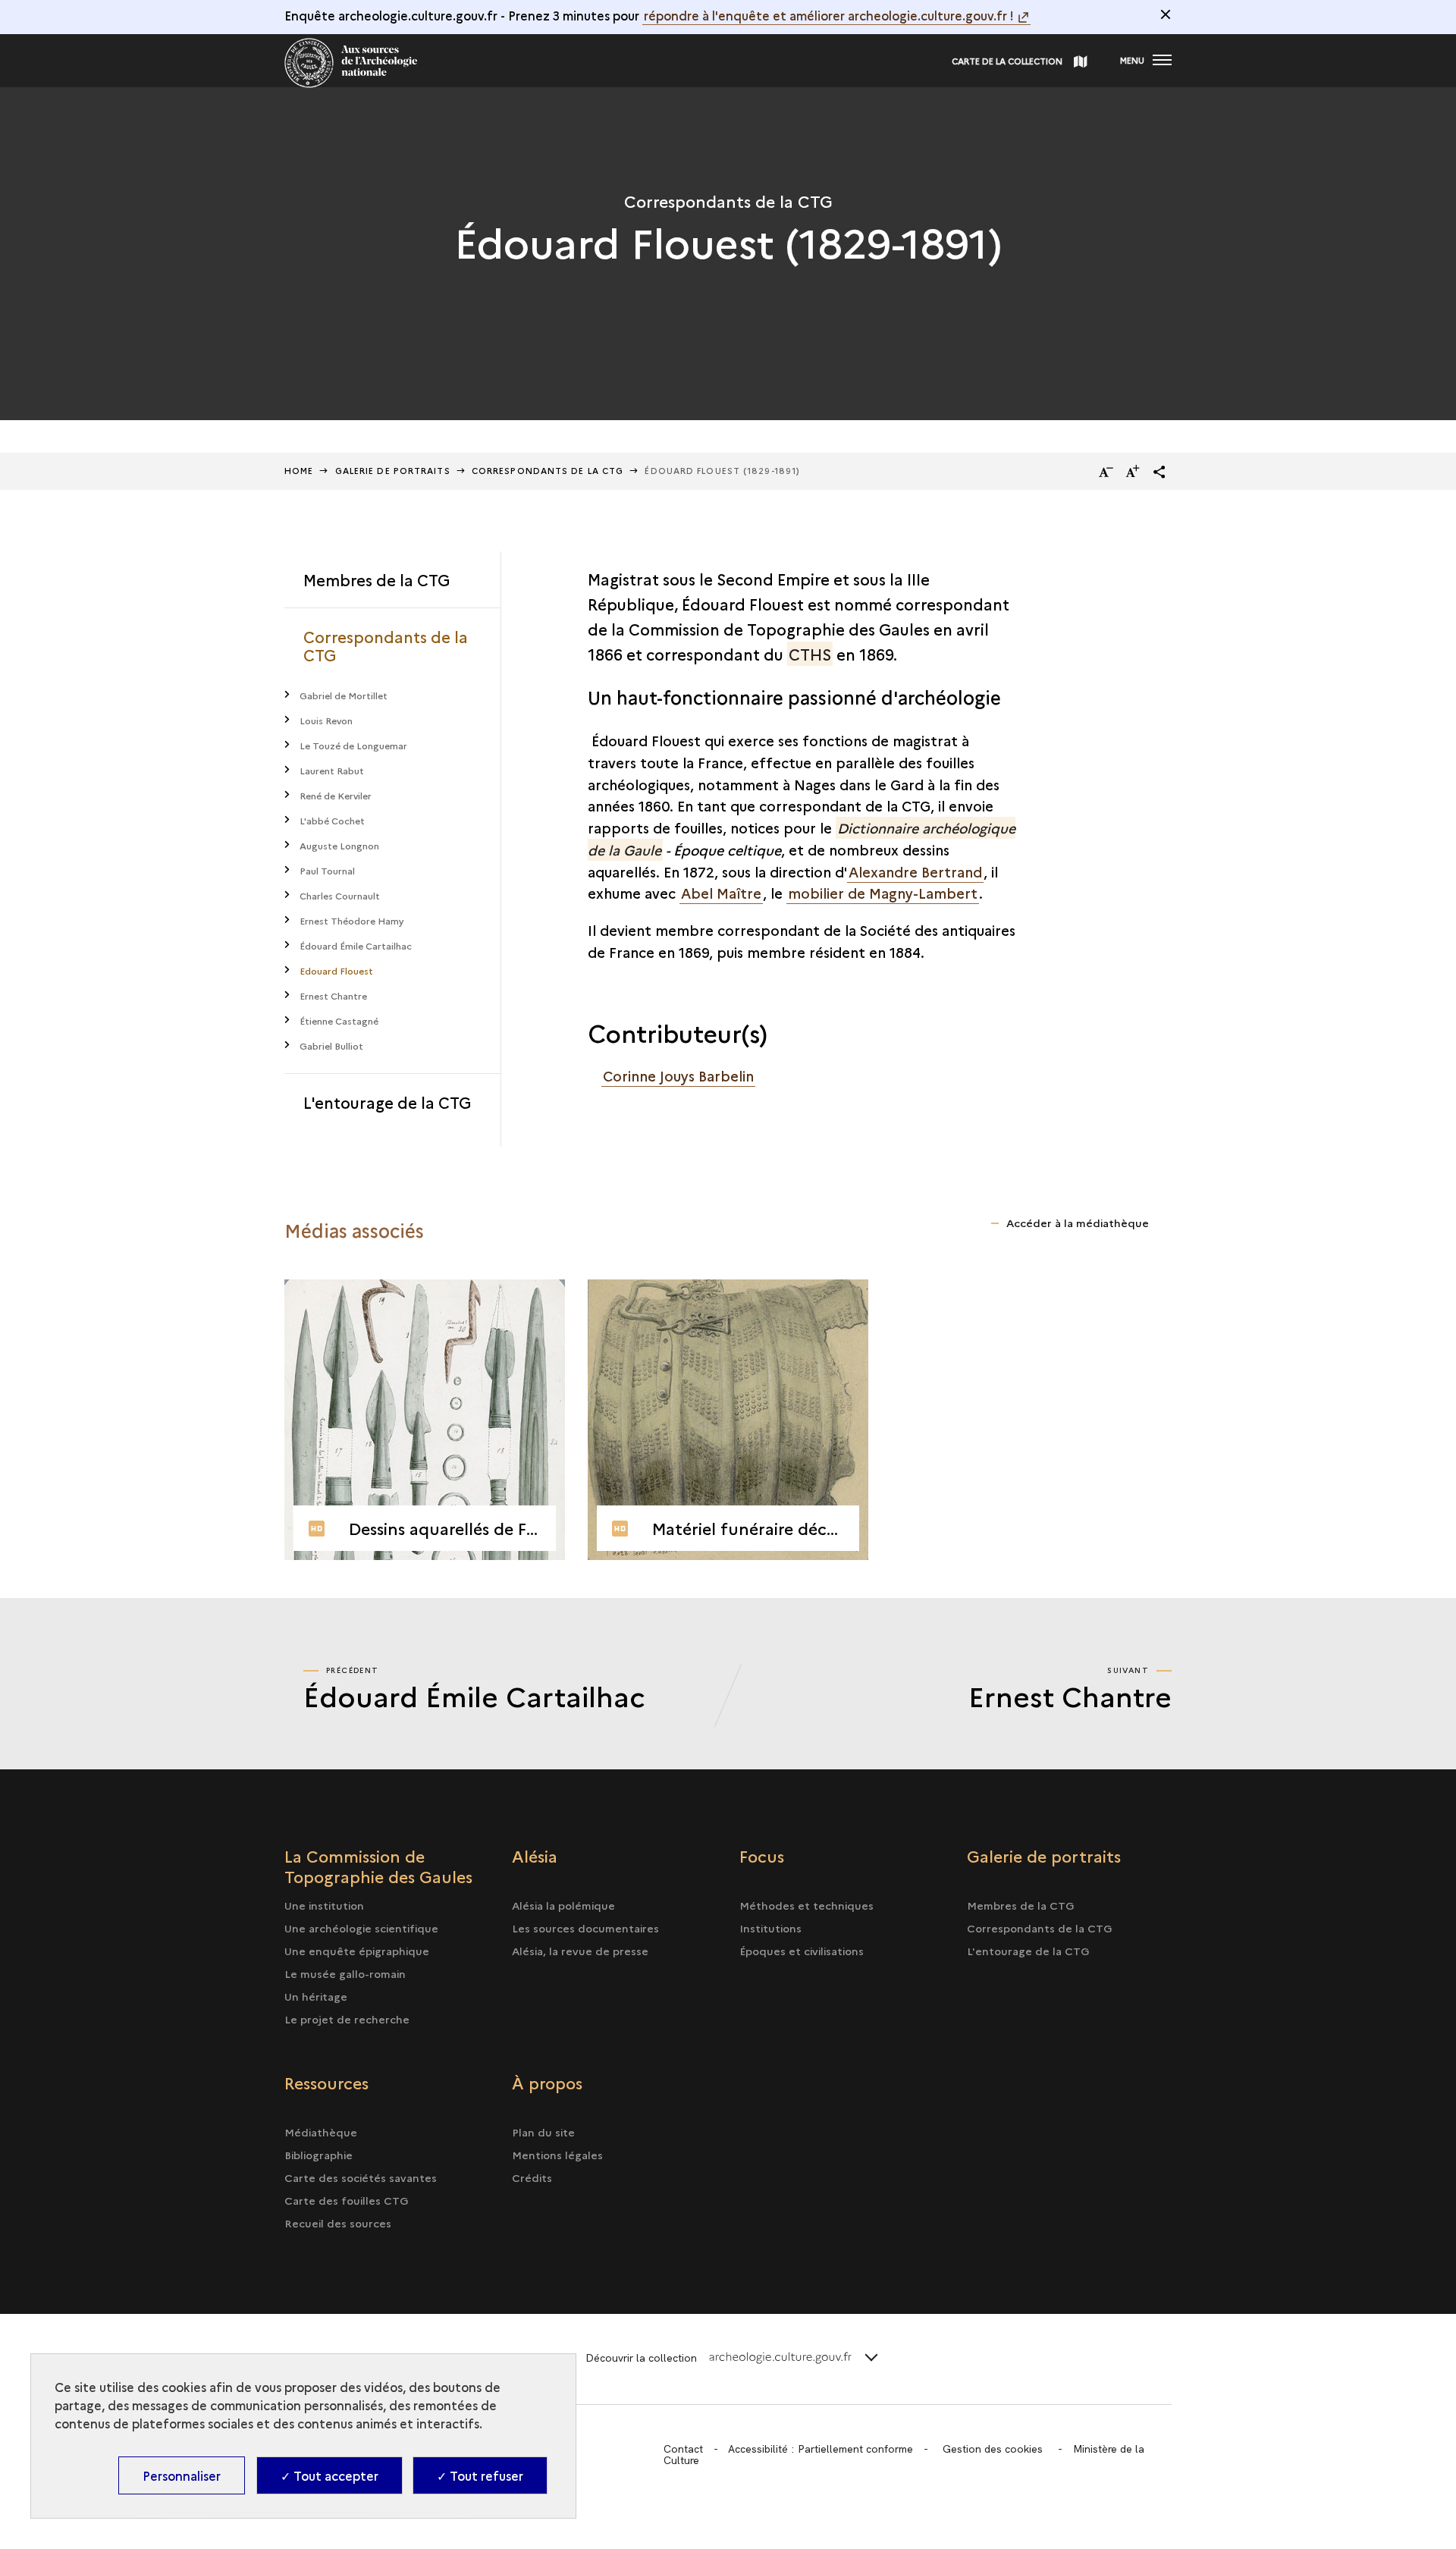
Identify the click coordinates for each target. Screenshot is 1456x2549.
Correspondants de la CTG (386, 645)
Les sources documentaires (585, 1928)
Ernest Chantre (333, 995)
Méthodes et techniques (806, 1905)
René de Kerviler (336, 795)
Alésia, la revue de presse (580, 1951)
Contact (683, 2449)
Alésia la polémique (563, 1905)
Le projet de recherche (347, 2019)
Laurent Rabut (332, 770)
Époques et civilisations (802, 1951)
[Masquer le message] (1166, 14)
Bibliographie (318, 2155)
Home (299, 471)
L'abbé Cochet (332, 820)
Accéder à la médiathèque (1078, 1223)
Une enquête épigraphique (357, 1951)
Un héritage (316, 1996)
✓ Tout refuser (480, 2475)
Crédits (532, 2177)
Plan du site (543, 2132)
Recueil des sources (338, 2223)
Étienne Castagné (339, 1020)
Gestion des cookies (993, 2449)
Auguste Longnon (339, 845)
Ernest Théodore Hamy (352, 920)
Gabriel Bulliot (331, 1045)
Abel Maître (721, 893)
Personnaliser (182, 2475)
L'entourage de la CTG (387, 1102)
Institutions (770, 1928)
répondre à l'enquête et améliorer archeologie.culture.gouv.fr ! (829, 15)
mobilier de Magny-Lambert (883, 893)
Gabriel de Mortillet (344, 695)
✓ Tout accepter (329, 2475)
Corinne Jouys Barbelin (678, 1076)
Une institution (324, 1905)
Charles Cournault (340, 895)
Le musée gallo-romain (345, 1973)
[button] (1159, 472)
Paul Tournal (327, 870)
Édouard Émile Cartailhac (356, 945)
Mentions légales (557, 2155)
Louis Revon (326, 720)
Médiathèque (321, 2132)
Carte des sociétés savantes (361, 2177)
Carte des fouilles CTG (347, 2200)
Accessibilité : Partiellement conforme (821, 2449)
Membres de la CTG (377, 579)
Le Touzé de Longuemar (353, 745)
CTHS (810, 654)
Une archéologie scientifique (361, 1928)
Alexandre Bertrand (915, 872)
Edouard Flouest (336, 970)
